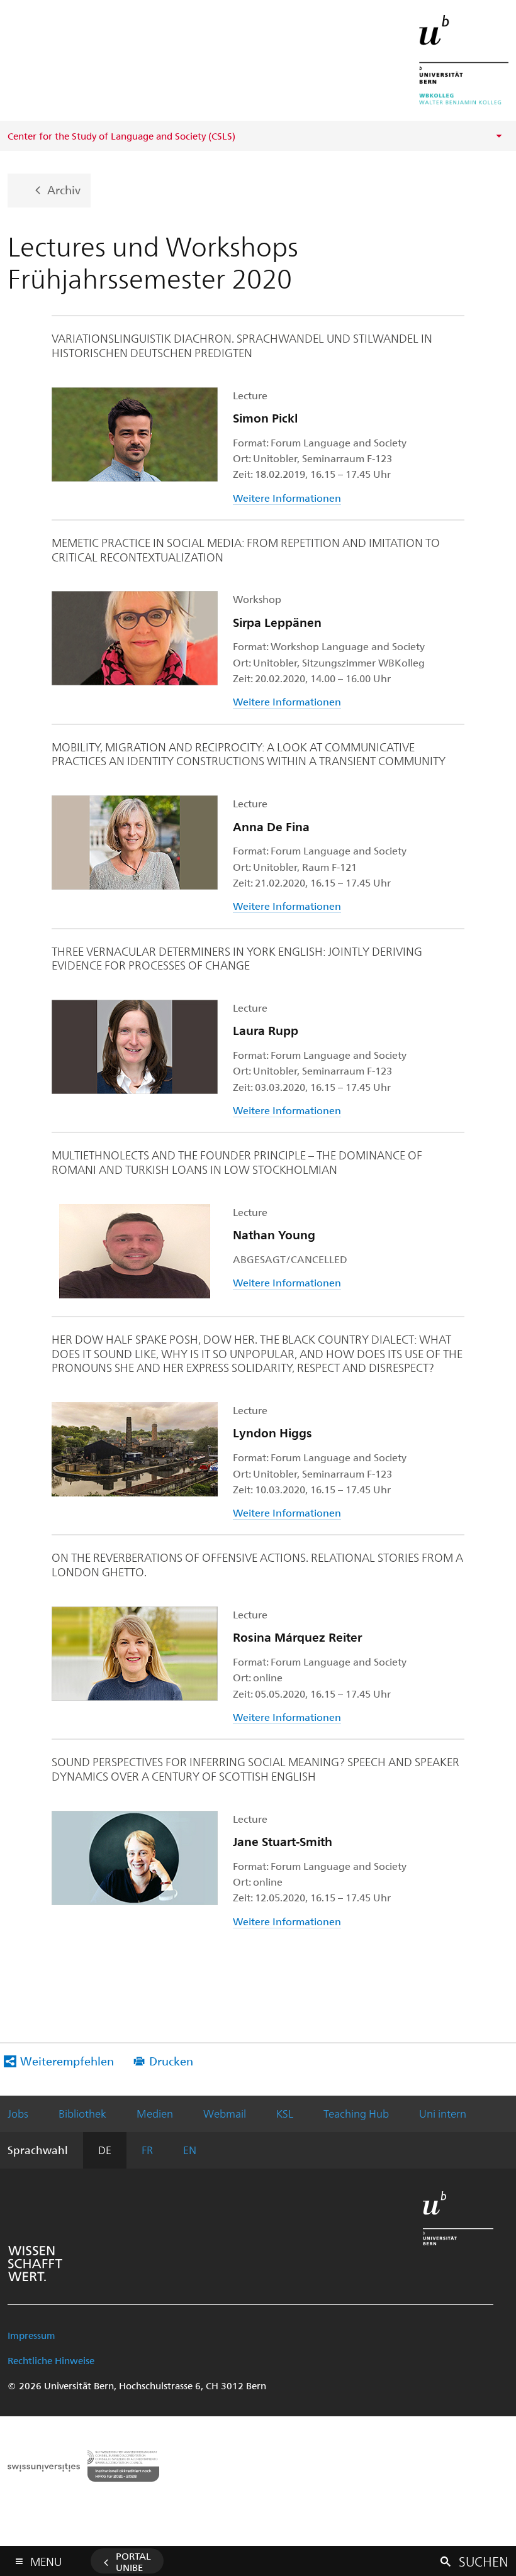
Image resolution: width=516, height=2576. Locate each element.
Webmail (225, 2113)
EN (190, 2150)
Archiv (64, 190)
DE (105, 2150)
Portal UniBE (133, 2562)
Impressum (31, 2335)
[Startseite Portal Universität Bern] (464, 60)
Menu (46, 2559)
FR (147, 2150)
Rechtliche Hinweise (51, 2360)
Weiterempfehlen (67, 2061)
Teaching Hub (356, 2113)
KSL (285, 2113)
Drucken (171, 2061)
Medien (155, 2113)
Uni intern (443, 2113)
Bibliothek (82, 2113)
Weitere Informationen (287, 498)
